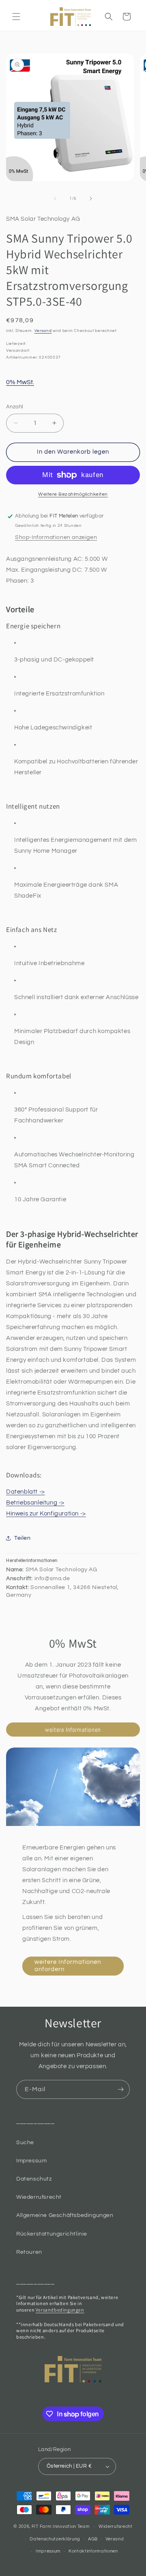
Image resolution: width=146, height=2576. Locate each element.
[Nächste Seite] (91, 199)
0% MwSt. (20, 382)
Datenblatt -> (26, 1492)
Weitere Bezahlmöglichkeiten (73, 494)
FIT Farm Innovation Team (61, 2526)
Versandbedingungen (60, 2310)
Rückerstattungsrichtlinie (52, 2234)
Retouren (29, 2252)
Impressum (31, 2161)
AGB (93, 2539)
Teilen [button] (23, 1538)
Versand (43, 331)
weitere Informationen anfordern (68, 1966)
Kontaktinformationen (93, 2551)
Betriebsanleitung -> (35, 1503)
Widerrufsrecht (116, 2526)
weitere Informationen (73, 1730)
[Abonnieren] (120, 2089)
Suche (25, 2143)
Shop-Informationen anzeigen (56, 537)
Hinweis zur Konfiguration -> (46, 1514)
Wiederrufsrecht (39, 2197)
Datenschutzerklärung (55, 2539)
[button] (16, 17)
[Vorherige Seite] (55, 199)
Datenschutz (34, 2179)
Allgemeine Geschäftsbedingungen (65, 2215)
